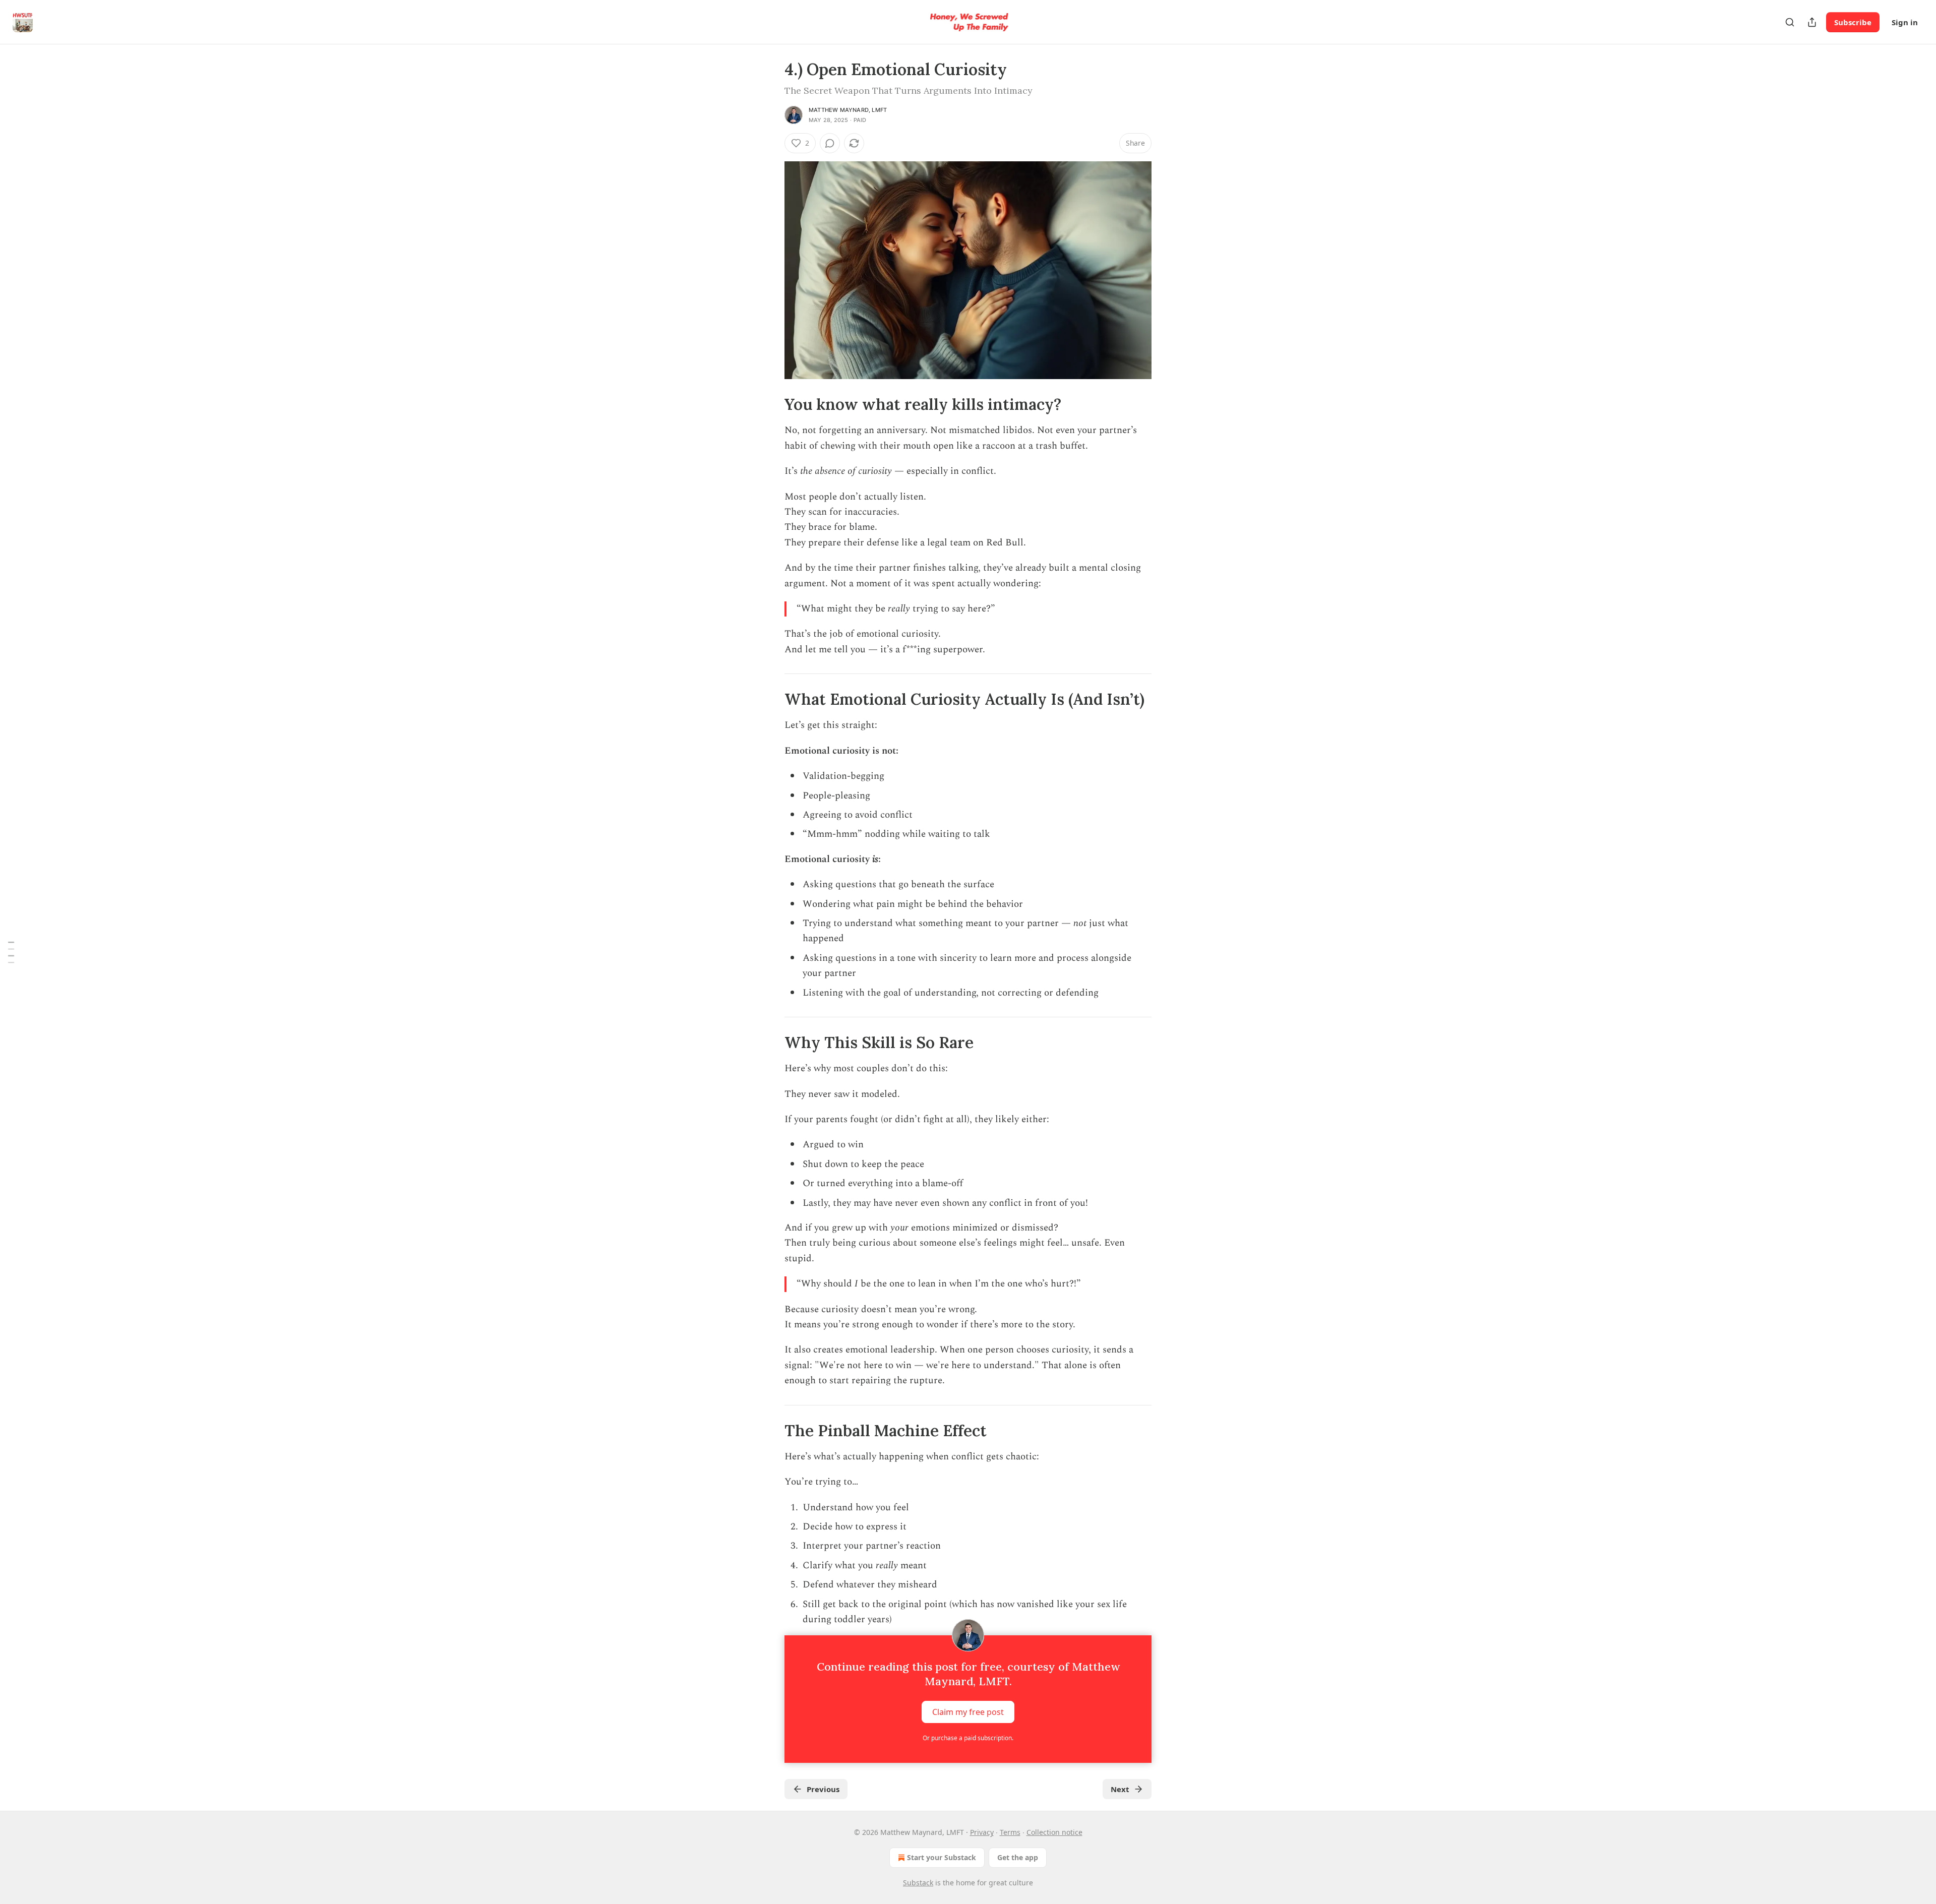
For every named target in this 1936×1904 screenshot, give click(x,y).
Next (1120, 1789)
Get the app (1018, 1857)
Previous (823, 1789)
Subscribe (1853, 22)
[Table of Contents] (11, 952)
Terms (1010, 1832)
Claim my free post (968, 1712)
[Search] (1790, 22)
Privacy (982, 1832)
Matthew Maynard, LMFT (848, 110)
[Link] (770, 404)
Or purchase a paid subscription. (968, 1738)
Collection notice (1054, 1832)
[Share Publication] (1812, 22)
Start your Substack (942, 1857)
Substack (918, 1883)
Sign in (1905, 22)
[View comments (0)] (830, 143)
